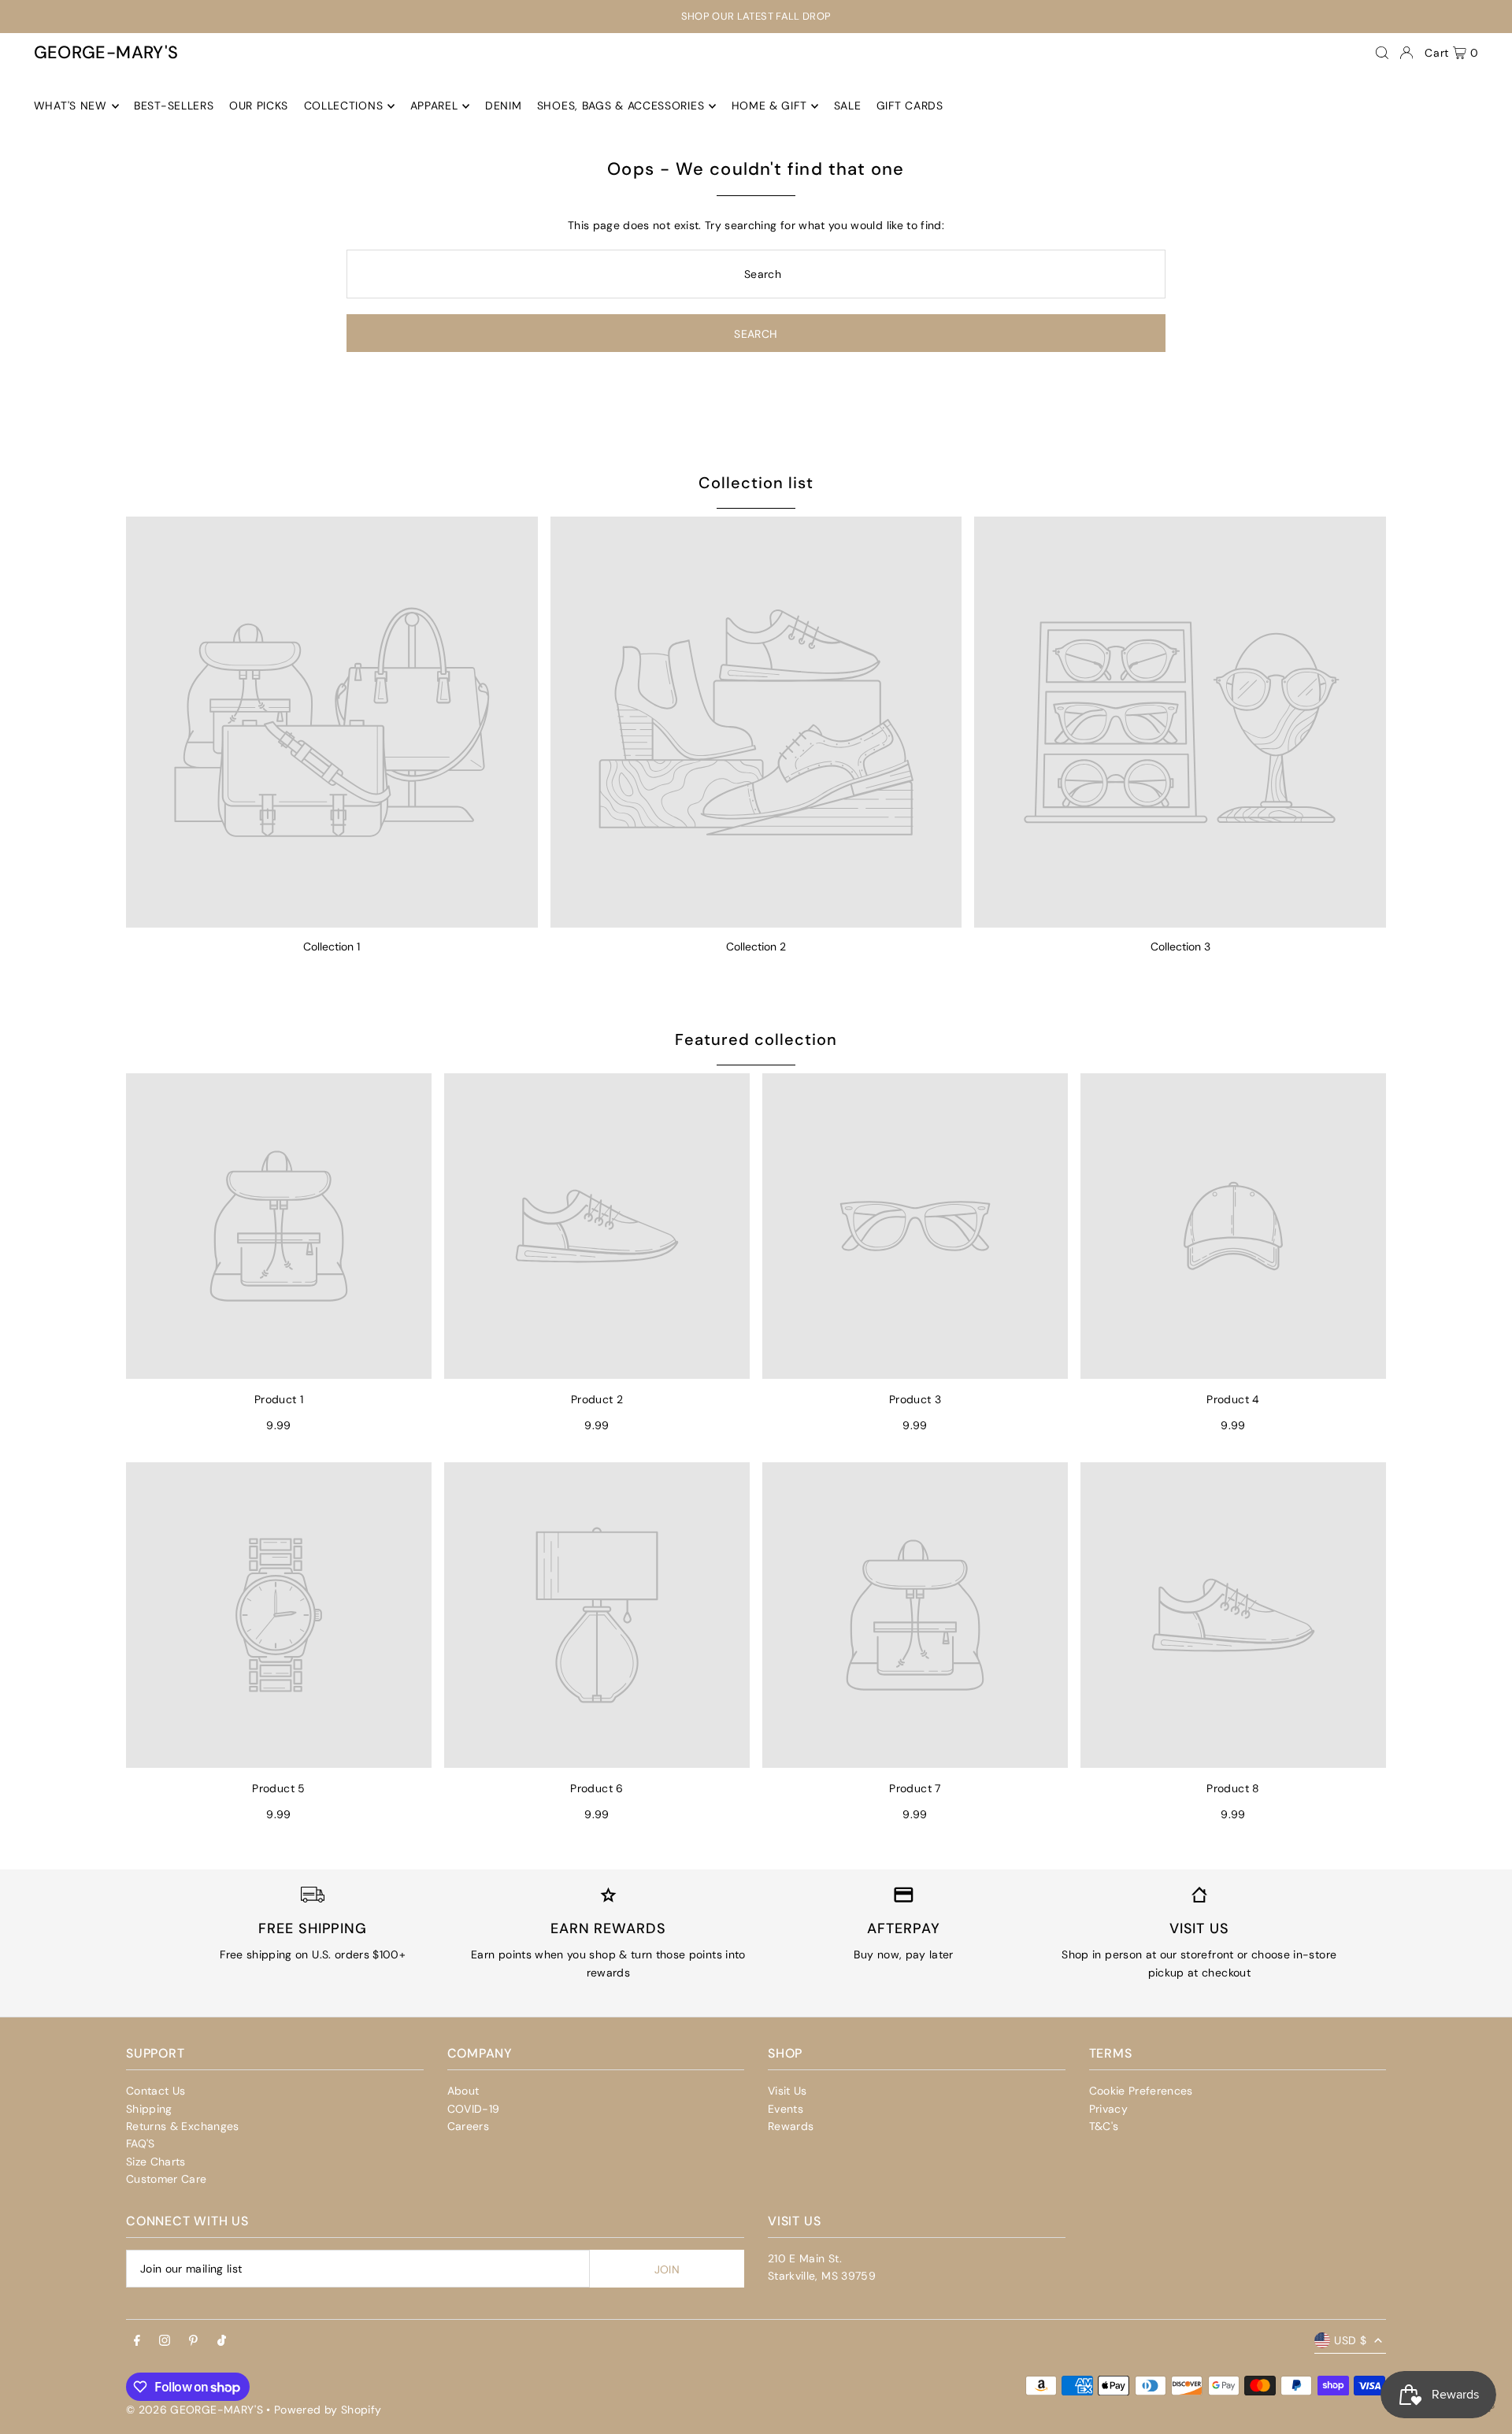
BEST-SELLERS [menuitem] (174, 106)
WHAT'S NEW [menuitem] (70, 106)
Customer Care (167, 2179)
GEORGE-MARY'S (106, 52)
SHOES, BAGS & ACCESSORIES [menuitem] (621, 106)
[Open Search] (1382, 53)
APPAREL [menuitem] (434, 106)
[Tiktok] (222, 2341)
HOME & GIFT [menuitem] (769, 106)
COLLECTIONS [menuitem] (344, 106)
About (463, 2091)
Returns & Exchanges (183, 2126)
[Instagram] (165, 2341)
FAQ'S (141, 2143)
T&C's (1104, 2126)
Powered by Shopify (328, 2410)
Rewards (791, 2126)
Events (786, 2109)
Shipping (149, 2109)
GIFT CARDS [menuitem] (910, 106)
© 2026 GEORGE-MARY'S (195, 2410)
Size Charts (156, 2162)
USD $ (1350, 2340)
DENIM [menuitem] (504, 106)
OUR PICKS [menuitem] (259, 106)
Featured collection (756, 1039)
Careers (468, 2126)
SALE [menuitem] (848, 106)
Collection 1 (332, 947)
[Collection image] (332, 722)
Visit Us (787, 2091)
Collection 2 (756, 947)
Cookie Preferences (1141, 2091)
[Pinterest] (193, 2341)
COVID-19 (474, 2109)
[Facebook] (137, 2341)
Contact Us (156, 2091)
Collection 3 (1180, 947)
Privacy (1108, 2109)
